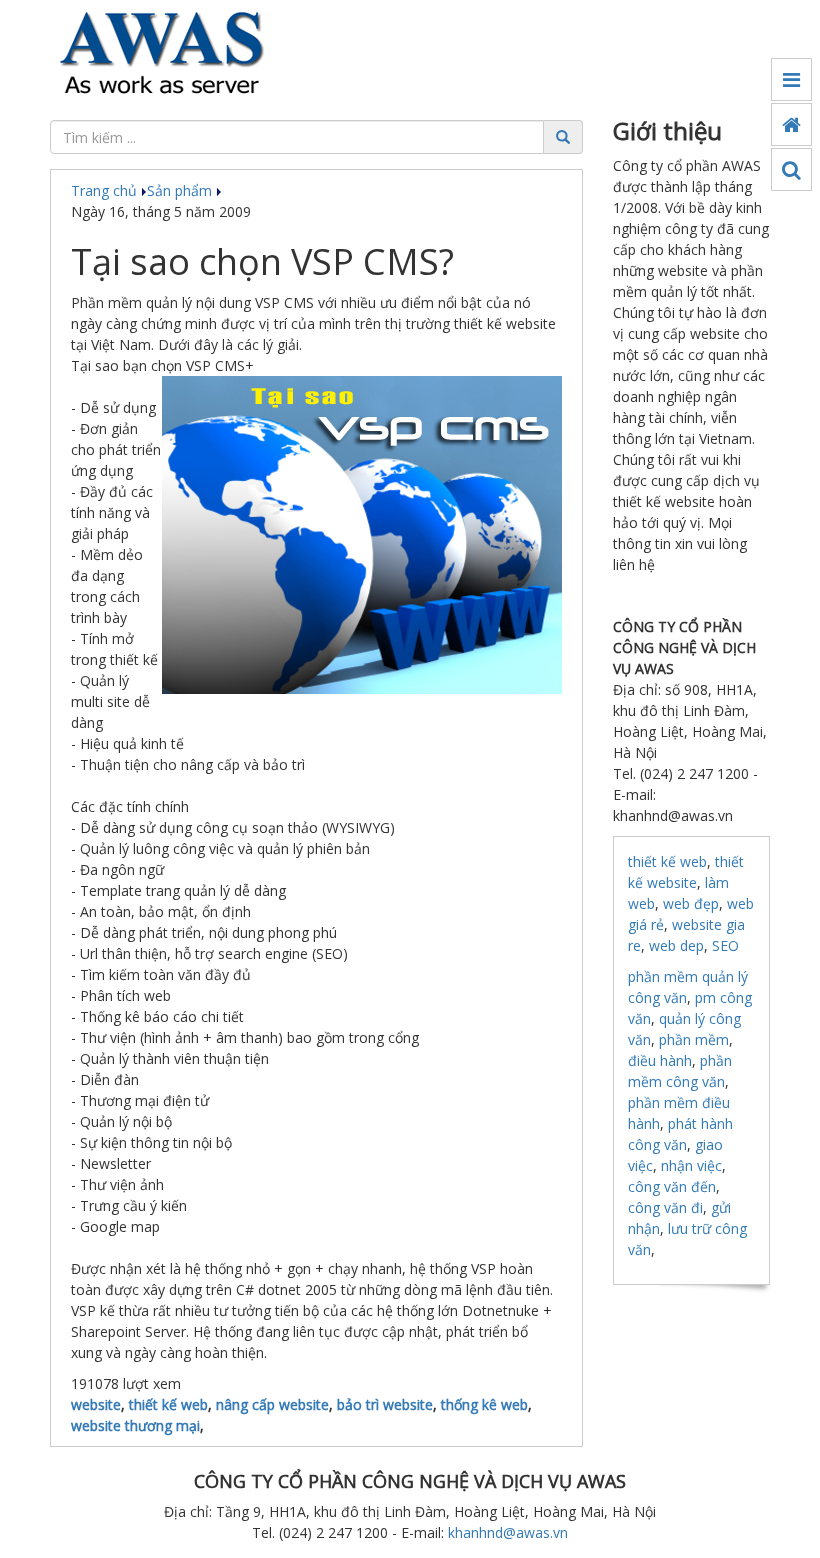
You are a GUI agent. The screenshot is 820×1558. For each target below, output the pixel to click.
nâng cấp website (272, 1404)
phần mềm (694, 1039)
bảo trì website (385, 1404)
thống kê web (484, 1404)
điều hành (660, 1060)
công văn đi (665, 1207)
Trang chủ (106, 190)
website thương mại (135, 1425)
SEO (725, 945)
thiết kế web (168, 1404)
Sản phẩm (181, 190)
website (96, 1404)
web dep (676, 945)
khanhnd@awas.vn (508, 1532)
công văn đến (672, 1186)
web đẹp (691, 903)
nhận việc (691, 1165)
